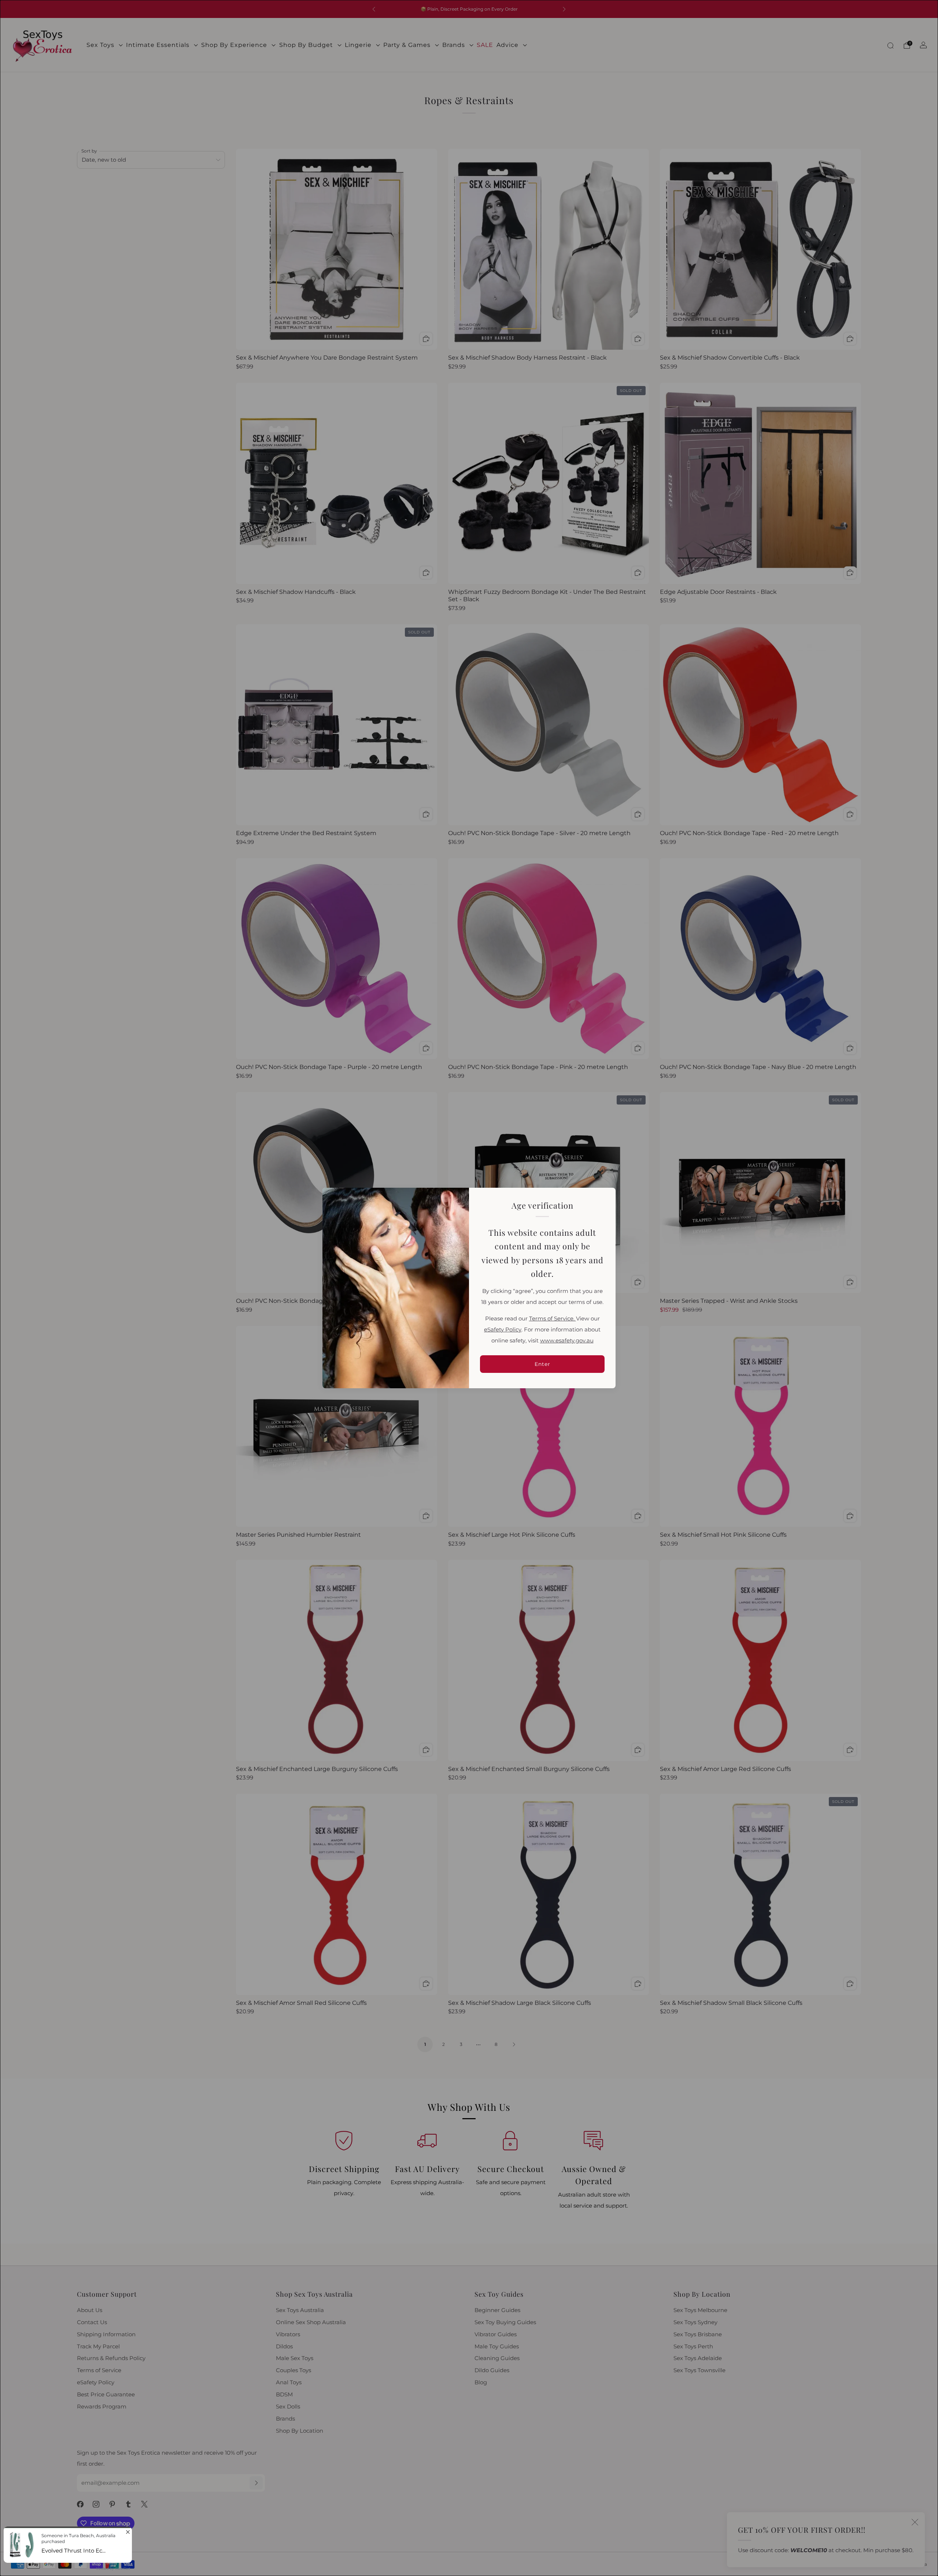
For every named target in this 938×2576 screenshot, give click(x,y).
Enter (542, 1364)
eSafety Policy (503, 1330)
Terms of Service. (553, 1319)
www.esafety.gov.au (567, 1341)
